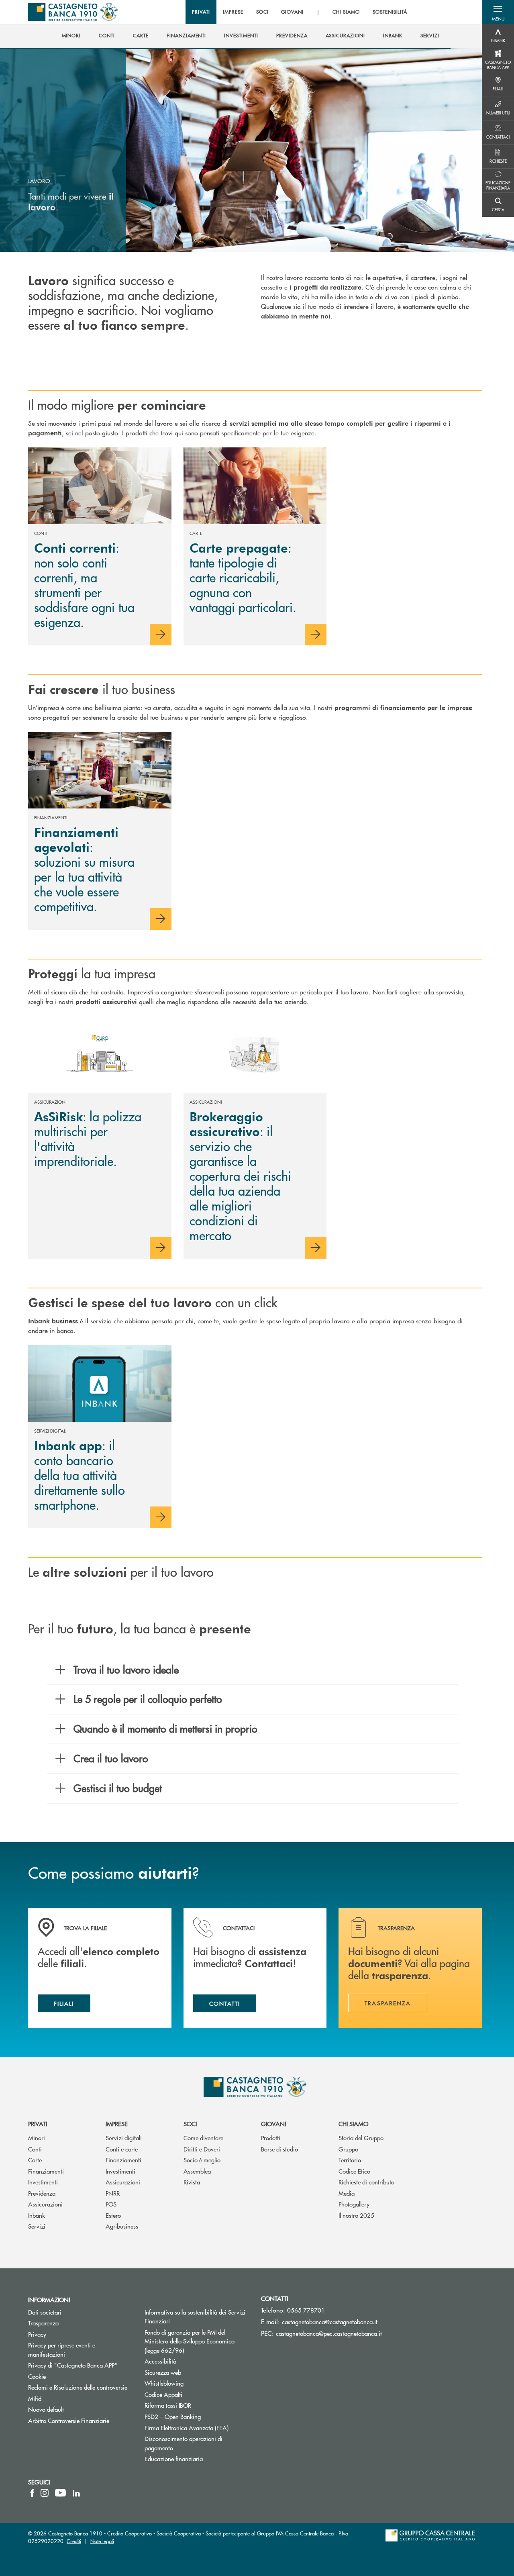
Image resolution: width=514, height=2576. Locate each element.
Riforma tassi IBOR (197, 2405)
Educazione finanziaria (174, 2459)
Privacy (37, 2334)
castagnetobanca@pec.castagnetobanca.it (329, 2333)
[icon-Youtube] (60, 2493)
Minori (37, 2138)
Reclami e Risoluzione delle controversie (78, 2387)
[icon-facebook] (32, 2493)
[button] (498, 12)
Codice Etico (354, 2171)
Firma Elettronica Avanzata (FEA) (187, 2428)
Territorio (350, 2160)
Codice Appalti (163, 2394)
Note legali (102, 2541)
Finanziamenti (46, 2171)
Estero (113, 2215)
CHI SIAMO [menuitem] (346, 12)
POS (111, 2204)
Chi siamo (353, 2124)
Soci (190, 2124)
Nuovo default (46, 2409)
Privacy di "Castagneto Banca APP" (73, 2365)
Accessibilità (160, 2361)
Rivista (192, 2182)
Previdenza (42, 2193)
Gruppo (348, 2149)
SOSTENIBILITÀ (390, 12)
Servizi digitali (124, 2138)
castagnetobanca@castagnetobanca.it (330, 2322)
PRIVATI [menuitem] (201, 12)
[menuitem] (71, 36)
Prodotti (271, 2138)
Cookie (37, 2376)
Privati (38, 2124)
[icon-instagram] (45, 2493)
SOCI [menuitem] (262, 12)
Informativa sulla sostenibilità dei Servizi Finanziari (195, 2317)
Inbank (37, 2215)
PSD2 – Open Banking (197, 2416)
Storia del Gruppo (361, 2138)
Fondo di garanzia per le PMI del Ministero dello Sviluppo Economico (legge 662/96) (195, 2341)
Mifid (35, 2398)
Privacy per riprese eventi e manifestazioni (62, 2349)
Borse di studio (279, 2149)
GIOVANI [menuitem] (292, 12)
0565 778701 (306, 2310)
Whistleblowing (164, 2383)
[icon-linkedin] (76, 2493)
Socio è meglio (202, 2160)
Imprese (117, 2124)
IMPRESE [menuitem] (233, 12)
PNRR (113, 2193)
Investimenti (43, 2182)
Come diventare (203, 2138)
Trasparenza (43, 2323)
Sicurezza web (163, 2372)
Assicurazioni (45, 2204)
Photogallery (354, 2204)
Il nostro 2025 (356, 2215)
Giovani (273, 2124)
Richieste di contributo (366, 2182)
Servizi (37, 2226)
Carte (35, 2160)
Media (347, 2193)
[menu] (300, 12)
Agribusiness (122, 2226)
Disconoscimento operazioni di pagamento (184, 2443)
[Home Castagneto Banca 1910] (73, 12)
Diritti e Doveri (202, 2149)
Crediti (74, 2541)
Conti (35, 2149)
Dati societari (45, 2312)
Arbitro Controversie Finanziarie (80, 2420)
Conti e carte (122, 2149)
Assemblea (197, 2171)
